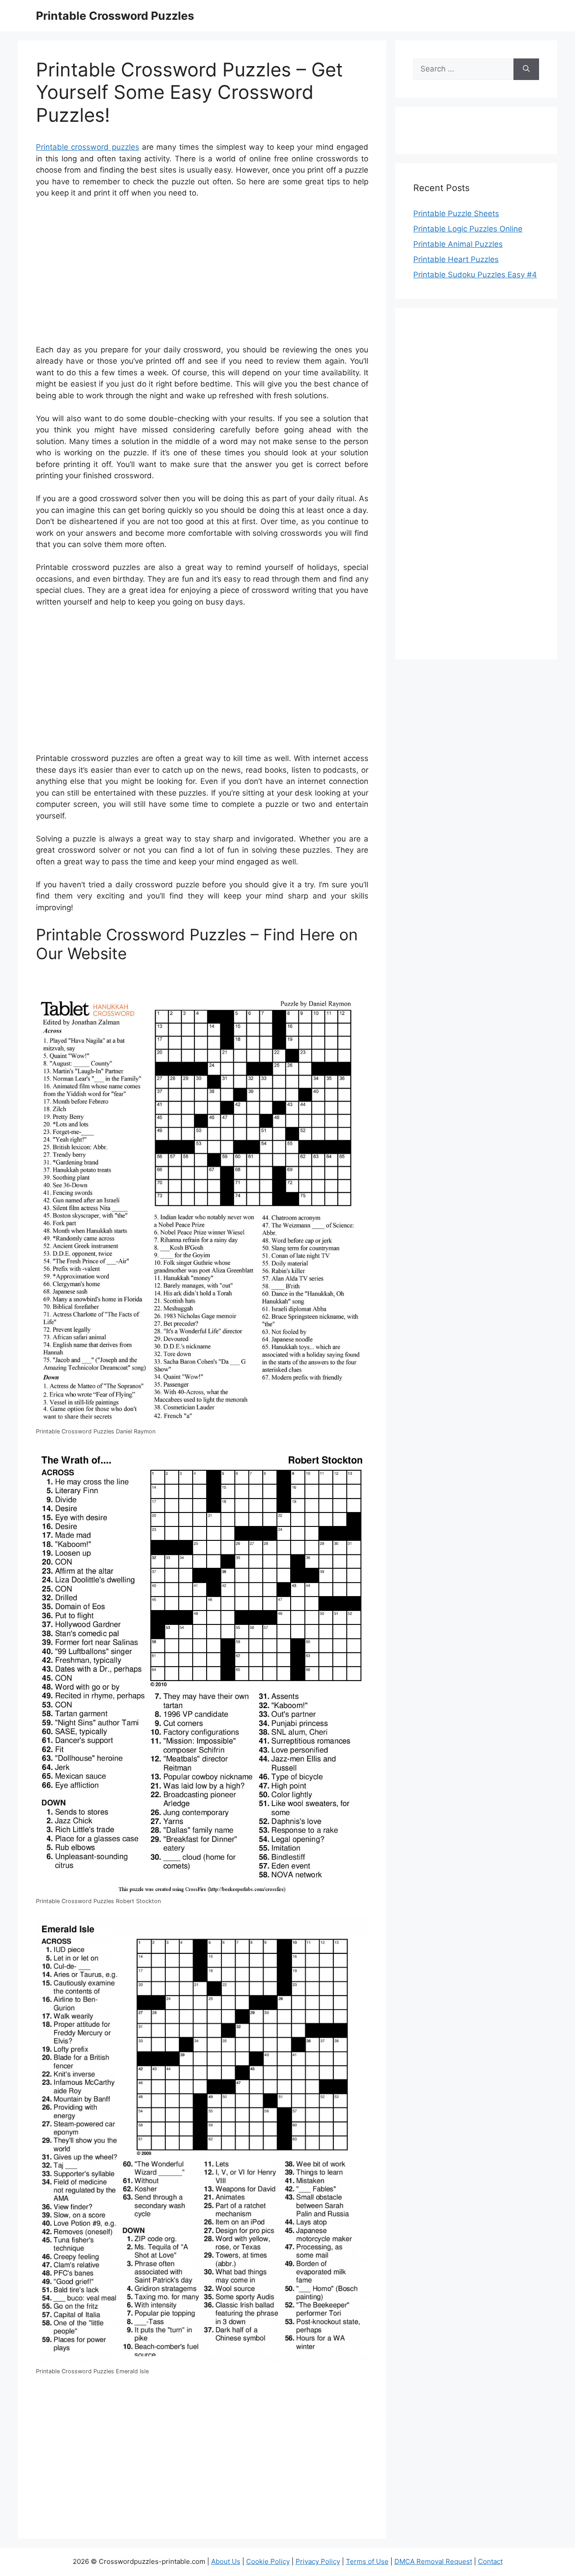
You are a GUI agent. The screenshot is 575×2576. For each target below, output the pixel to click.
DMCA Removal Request (433, 2561)
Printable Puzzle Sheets (456, 214)
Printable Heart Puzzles (456, 259)
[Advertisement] (202, 273)
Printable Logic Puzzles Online (468, 229)
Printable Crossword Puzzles (115, 16)
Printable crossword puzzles (88, 147)
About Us (226, 2561)
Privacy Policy (318, 2561)
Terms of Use (367, 2561)
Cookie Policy (268, 2561)
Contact (490, 2561)
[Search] (526, 69)
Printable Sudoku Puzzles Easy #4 (475, 275)
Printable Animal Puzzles (458, 244)
